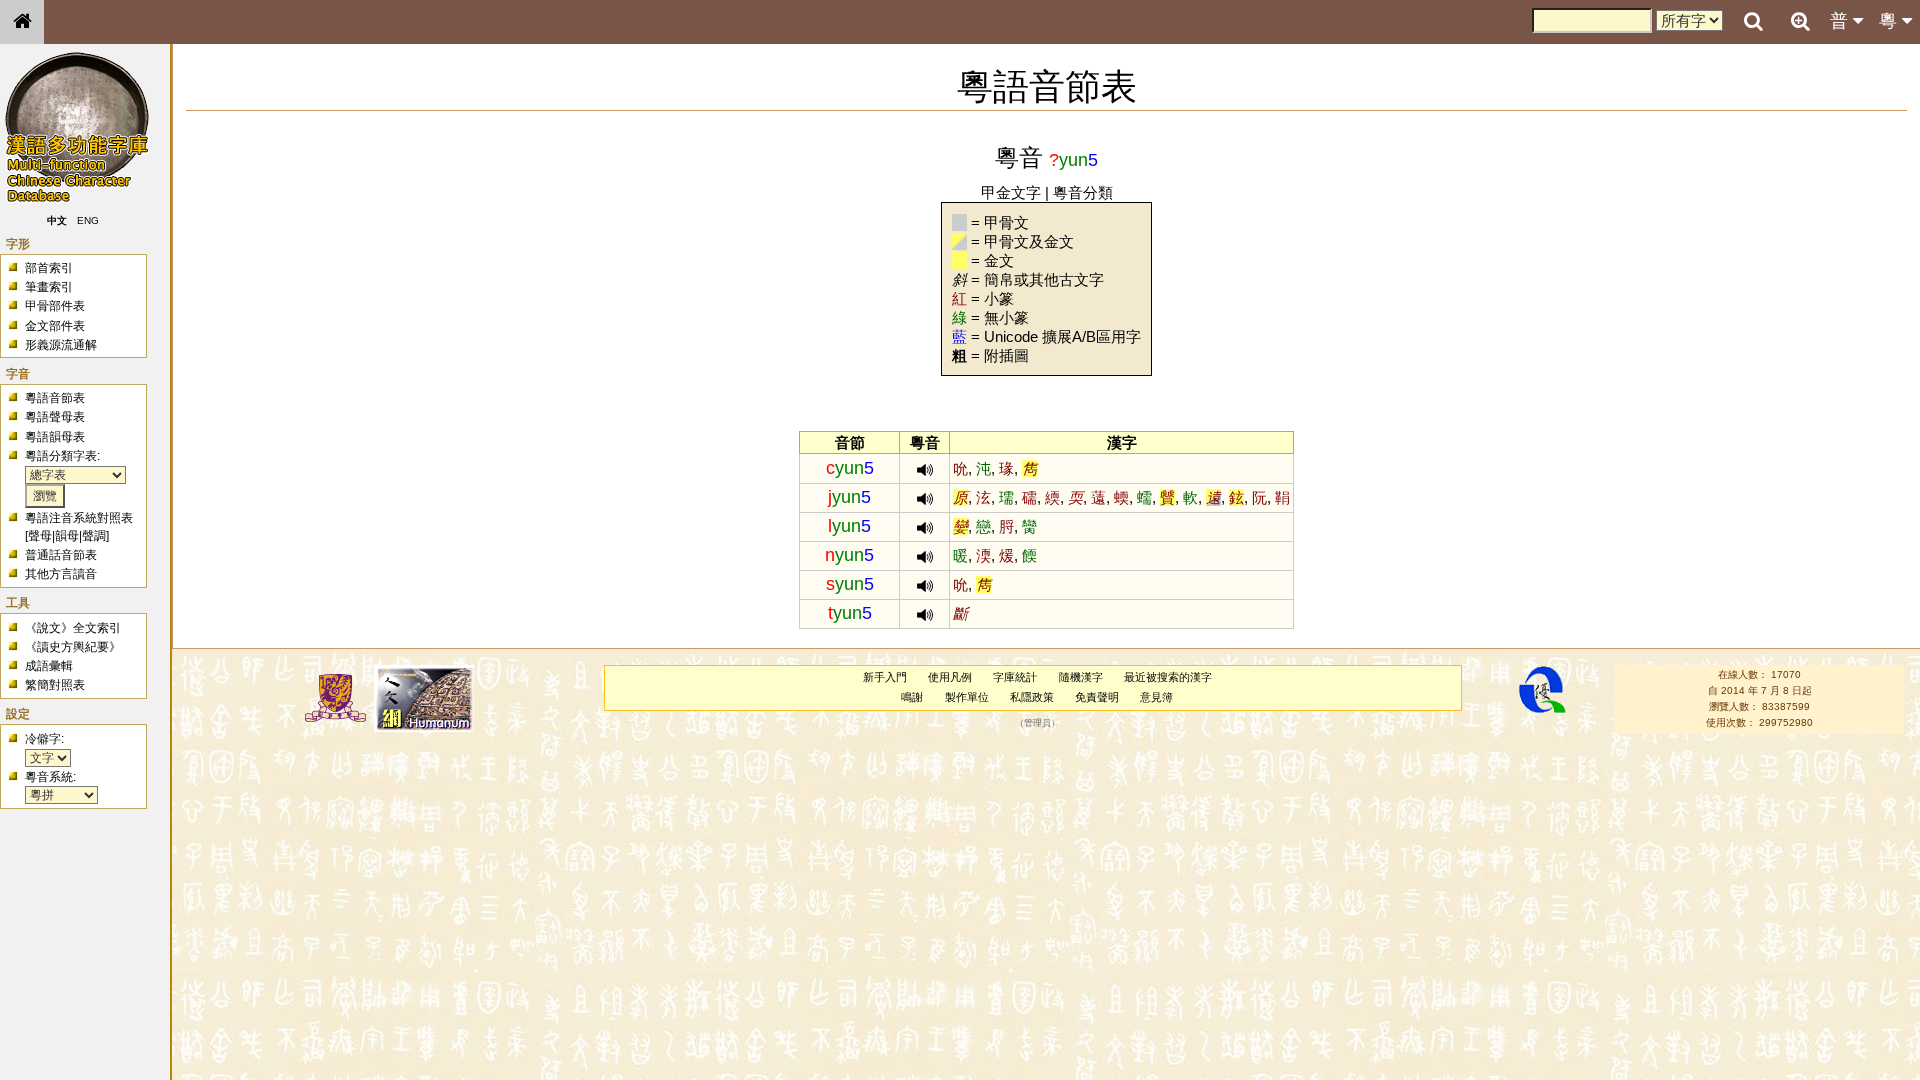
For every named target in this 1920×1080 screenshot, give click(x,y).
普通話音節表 (61, 555)
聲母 (40, 536)
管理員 (1037, 723)
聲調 (94, 536)
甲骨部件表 (55, 306)
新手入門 (885, 677)
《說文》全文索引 (73, 628)
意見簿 (1156, 697)
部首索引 (49, 268)
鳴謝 (912, 697)
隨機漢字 (1081, 677)
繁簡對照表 (55, 685)
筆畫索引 (49, 287)
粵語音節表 (55, 398)
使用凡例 (950, 677)
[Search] (1753, 22)
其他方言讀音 (61, 574)
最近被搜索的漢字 (1168, 677)
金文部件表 (55, 326)
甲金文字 (1011, 192)
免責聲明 (1097, 697)
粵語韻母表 (55, 437)
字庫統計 (1015, 677)
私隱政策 (1032, 697)
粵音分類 (1083, 192)
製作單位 (967, 697)
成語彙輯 (49, 666)
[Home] (22, 22)
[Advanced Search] (1800, 21)
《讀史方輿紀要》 (73, 647)
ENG (88, 220)
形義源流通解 (61, 345)
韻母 (67, 536)
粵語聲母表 (55, 417)
